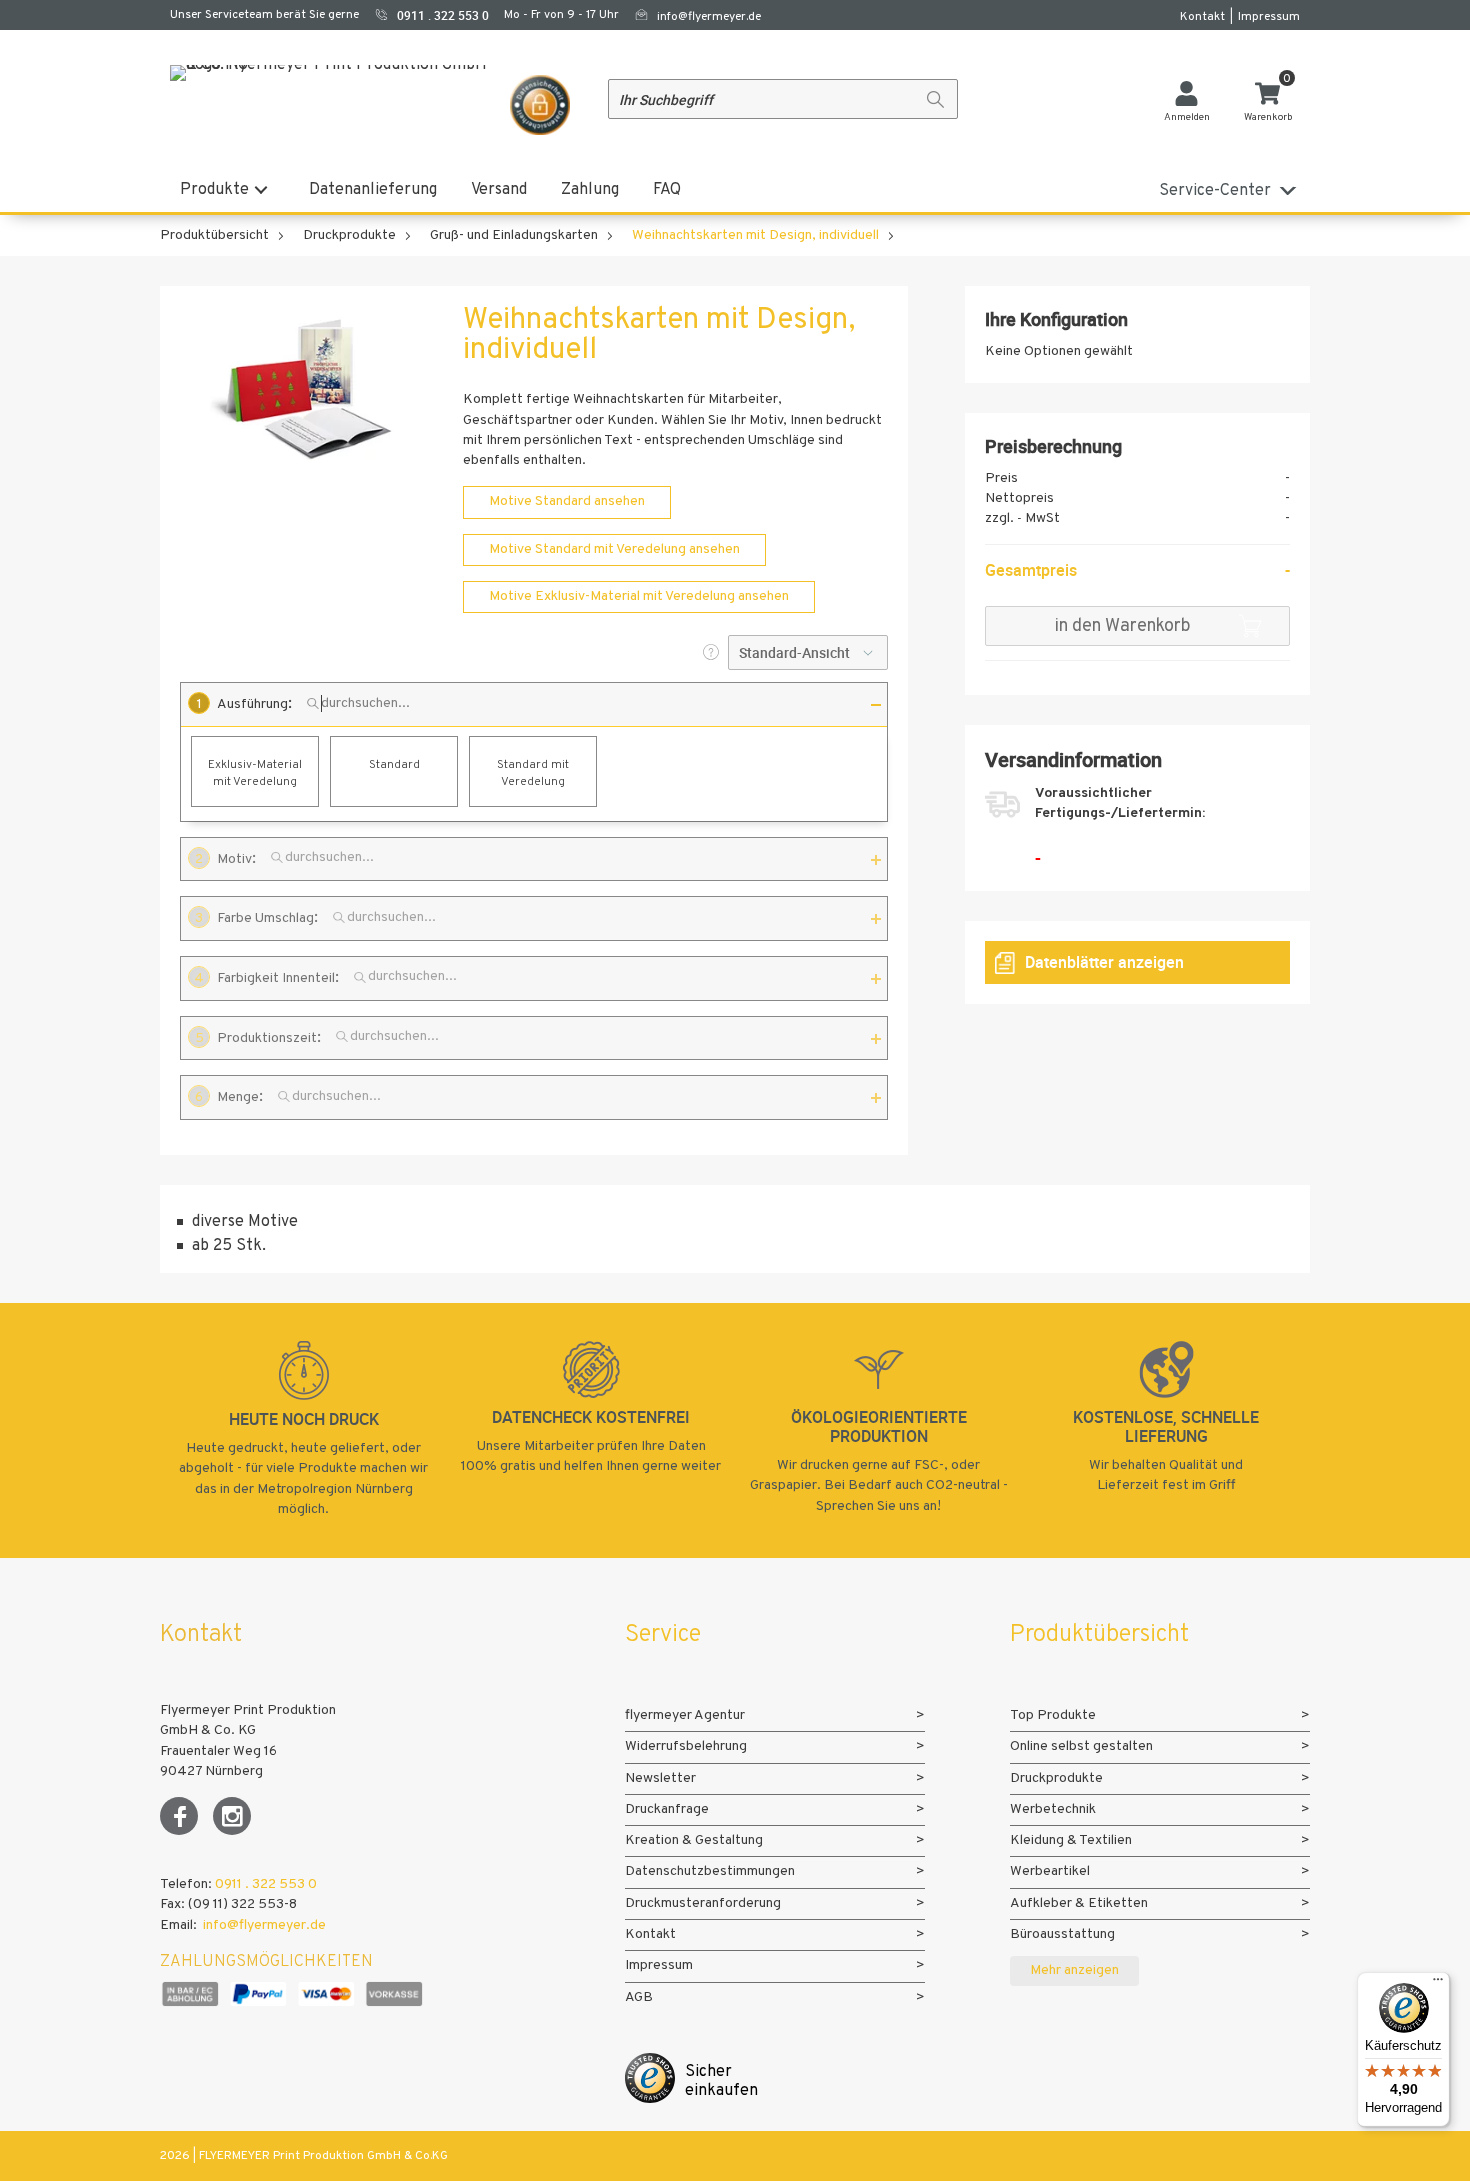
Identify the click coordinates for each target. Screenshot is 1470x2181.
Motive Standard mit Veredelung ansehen (614, 549)
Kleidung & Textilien (1071, 1840)
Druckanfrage (667, 1809)
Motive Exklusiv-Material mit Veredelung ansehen (639, 596)
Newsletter (660, 1778)
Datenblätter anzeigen (1104, 962)
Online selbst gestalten (1081, 1746)
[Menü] (1438, 1984)
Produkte (214, 190)
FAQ (667, 190)
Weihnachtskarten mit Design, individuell (755, 235)
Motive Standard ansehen (567, 501)
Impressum (1269, 17)
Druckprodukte (349, 235)
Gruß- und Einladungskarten (514, 235)
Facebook (179, 1816)
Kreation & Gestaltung (694, 1840)
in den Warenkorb (1122, 626)
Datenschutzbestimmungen (710, 1871)
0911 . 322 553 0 (266, 1884)
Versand (499, 190)
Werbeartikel (1050, 1871)
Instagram (232, 1816)
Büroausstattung (1062, 1934)
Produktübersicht (214, 235)
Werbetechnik (1053, 1809)
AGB (639, 1997)
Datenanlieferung (373, 190)
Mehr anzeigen (1074, 1970)
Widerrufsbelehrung (686, 1746)
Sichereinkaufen (721, 2081)
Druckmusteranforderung (703, 1903)
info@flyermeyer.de (709, 17)
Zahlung (590, 190)
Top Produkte (1053, 1715)
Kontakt (1202, 17)
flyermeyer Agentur (685, 1715)
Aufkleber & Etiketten (1079, 1903)
